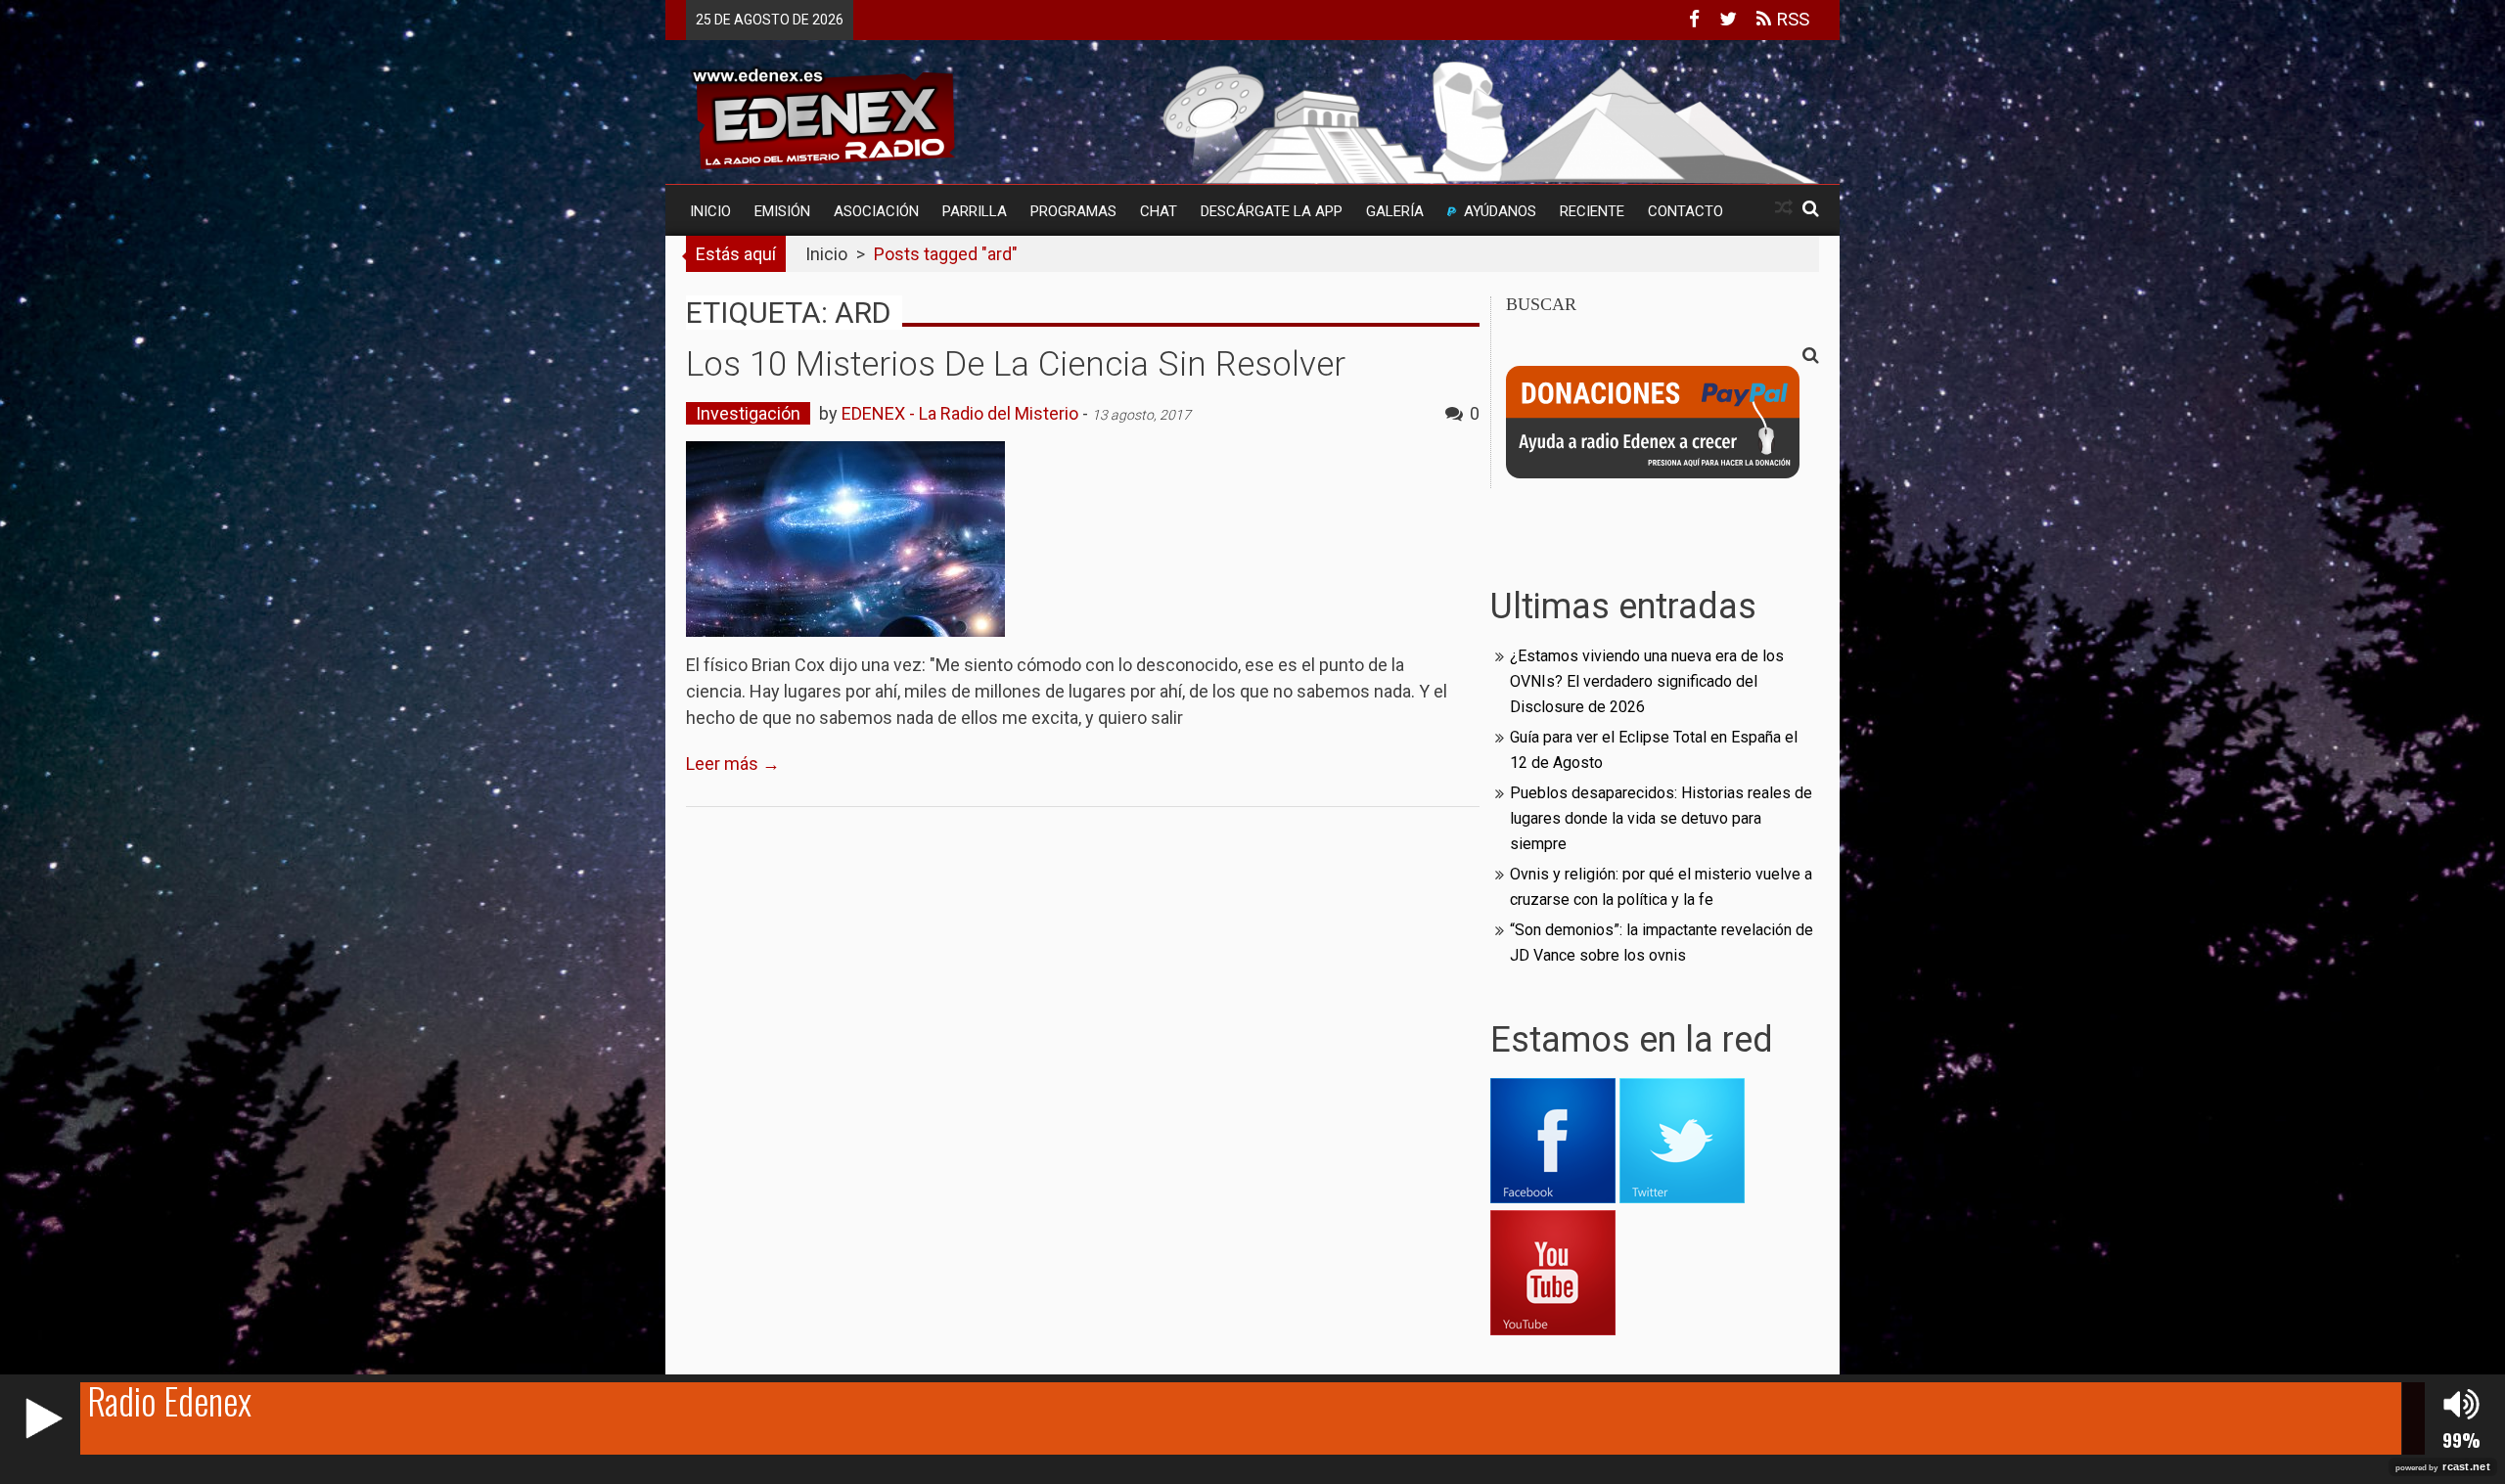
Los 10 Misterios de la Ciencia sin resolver (1016, 364)
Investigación (748, 413)
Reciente (1592, 211)
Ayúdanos (1500, 211)
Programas (1073, 211)
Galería (1395, 211)
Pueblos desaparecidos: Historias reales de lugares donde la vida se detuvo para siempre (1661, 818)
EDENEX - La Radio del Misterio (960, 413)
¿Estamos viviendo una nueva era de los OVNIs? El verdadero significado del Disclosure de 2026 (1647, 681)
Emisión (782, 211)
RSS (1790, 19)
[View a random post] (1784, 208)
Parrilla (975, 211)
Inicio (710, 211)
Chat (1159, 211)
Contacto (1685, 211)
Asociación (876, 211)
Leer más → (733, 764)
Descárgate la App (1272, 211)
